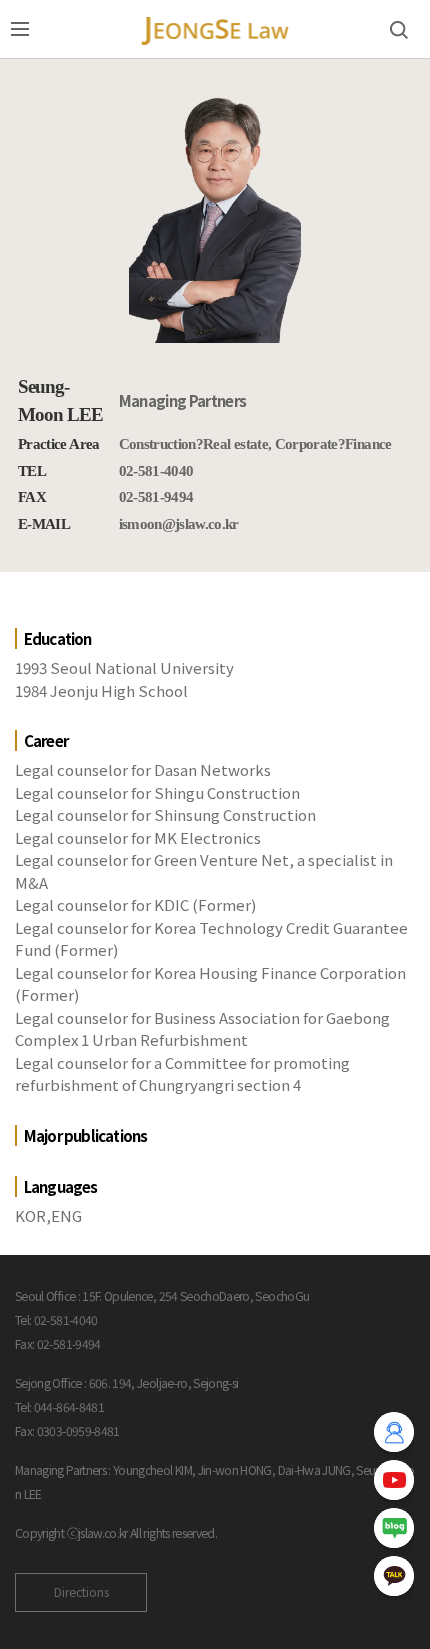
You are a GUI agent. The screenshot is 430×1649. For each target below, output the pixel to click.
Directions (81, 1592)
